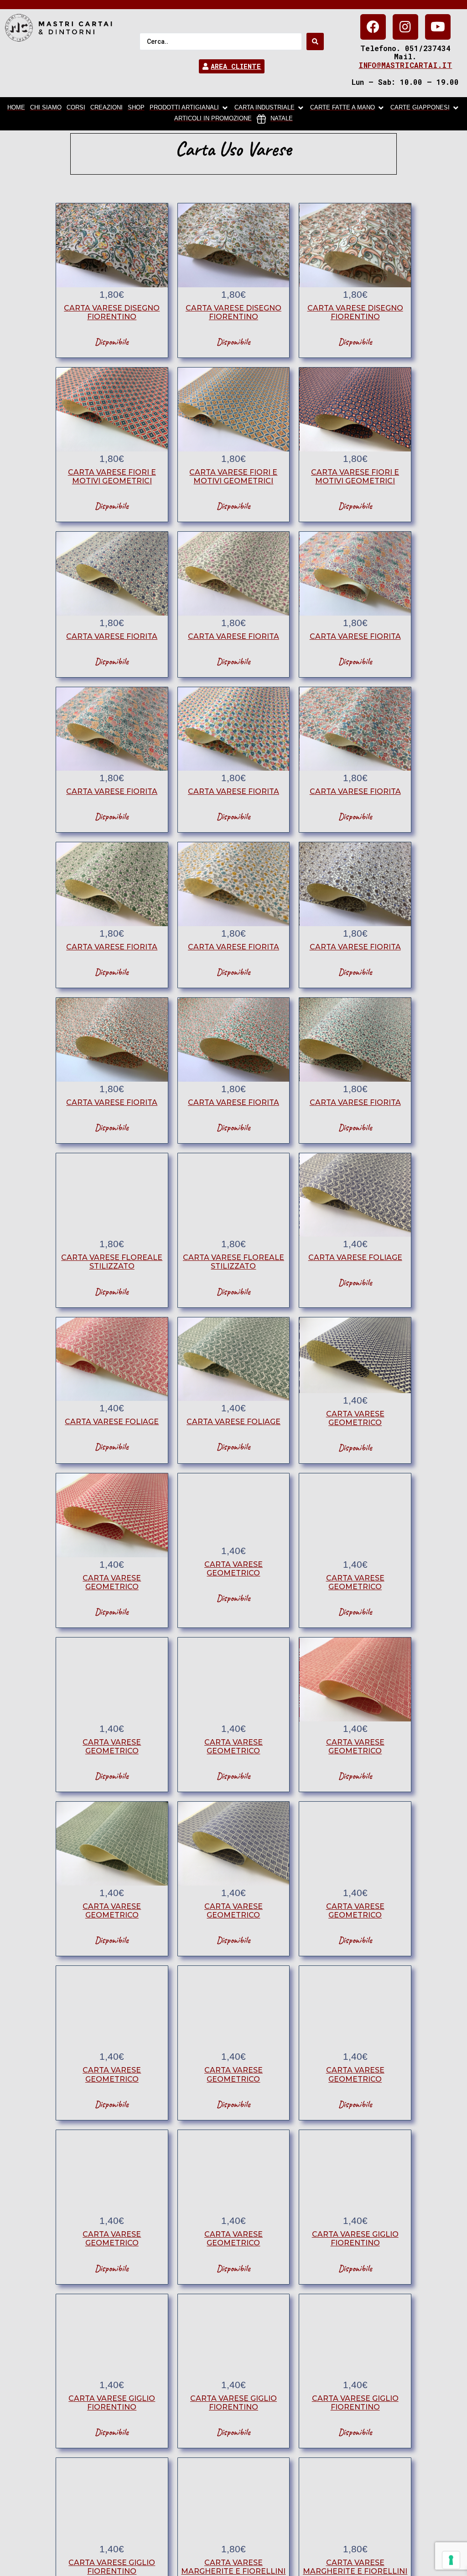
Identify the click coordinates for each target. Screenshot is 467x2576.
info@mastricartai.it (405, 65)
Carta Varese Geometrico (355, 1418)
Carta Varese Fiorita (112, 636)
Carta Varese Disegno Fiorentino (112, 312)
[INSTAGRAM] (405, 27)
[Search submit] (315, 41)
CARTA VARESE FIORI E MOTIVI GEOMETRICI (112, 477)
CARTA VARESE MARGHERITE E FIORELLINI (233, 2567)
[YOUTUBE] (438, 27)
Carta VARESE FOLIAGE (355, 1257)
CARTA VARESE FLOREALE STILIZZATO (112, 1262)
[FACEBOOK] (373, 27)
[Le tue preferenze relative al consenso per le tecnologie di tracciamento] (451, 2560)
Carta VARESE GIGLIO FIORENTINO (355, 2239)
